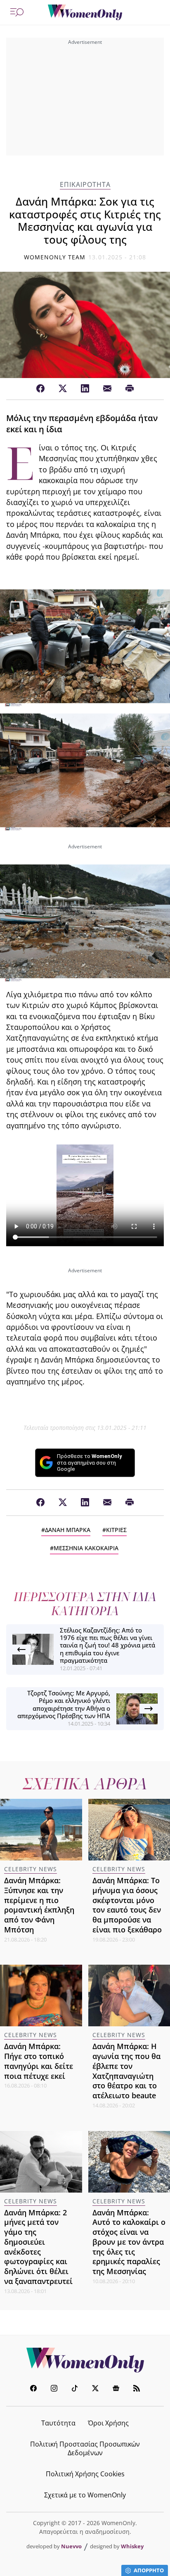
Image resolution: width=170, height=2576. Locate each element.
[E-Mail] (107, 389)
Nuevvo (71, 2546)
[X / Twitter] (63, 389)
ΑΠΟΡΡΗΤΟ (149, 2570)
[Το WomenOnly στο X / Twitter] (95, 2389)
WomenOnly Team (55, 257)
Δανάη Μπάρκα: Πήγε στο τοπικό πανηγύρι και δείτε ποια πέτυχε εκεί (39, 2061)
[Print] (130, 389)
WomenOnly (85, 2360)
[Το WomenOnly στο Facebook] (33, 2389)
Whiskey (132, 2546)
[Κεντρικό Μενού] (17, 12)
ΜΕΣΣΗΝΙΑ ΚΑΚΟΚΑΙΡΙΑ (86, 1548)
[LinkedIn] (85, 389)
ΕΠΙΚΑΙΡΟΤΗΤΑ (85, 185)
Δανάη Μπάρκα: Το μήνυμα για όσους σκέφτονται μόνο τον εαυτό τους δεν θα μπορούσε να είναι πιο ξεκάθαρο (127, 1905)
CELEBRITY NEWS (31, 1869)
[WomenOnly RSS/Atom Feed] (137, 2389)
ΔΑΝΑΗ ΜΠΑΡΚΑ (68, 1530)
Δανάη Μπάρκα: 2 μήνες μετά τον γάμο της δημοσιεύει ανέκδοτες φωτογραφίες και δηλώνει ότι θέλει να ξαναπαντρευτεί (38, 2247)
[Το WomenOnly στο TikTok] (75, 2389)
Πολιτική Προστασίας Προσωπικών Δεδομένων (85, 2448)
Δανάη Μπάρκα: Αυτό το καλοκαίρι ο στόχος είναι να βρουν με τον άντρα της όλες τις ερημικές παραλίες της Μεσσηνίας (129, 2242)
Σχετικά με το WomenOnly (85, 2495)
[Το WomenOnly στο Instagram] (54, 2389)
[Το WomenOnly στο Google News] (116, 2389)
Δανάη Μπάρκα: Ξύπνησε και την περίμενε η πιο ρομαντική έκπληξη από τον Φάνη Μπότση (39, 1905)
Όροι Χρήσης (108, 2423)
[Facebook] (40, 389)
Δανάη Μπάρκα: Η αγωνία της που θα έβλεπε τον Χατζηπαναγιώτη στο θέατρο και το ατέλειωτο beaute (126, 2071)
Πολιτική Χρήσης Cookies (85, 2474)
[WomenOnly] (85, 12)
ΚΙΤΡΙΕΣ (116, 1530)
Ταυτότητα (58, 2423)
